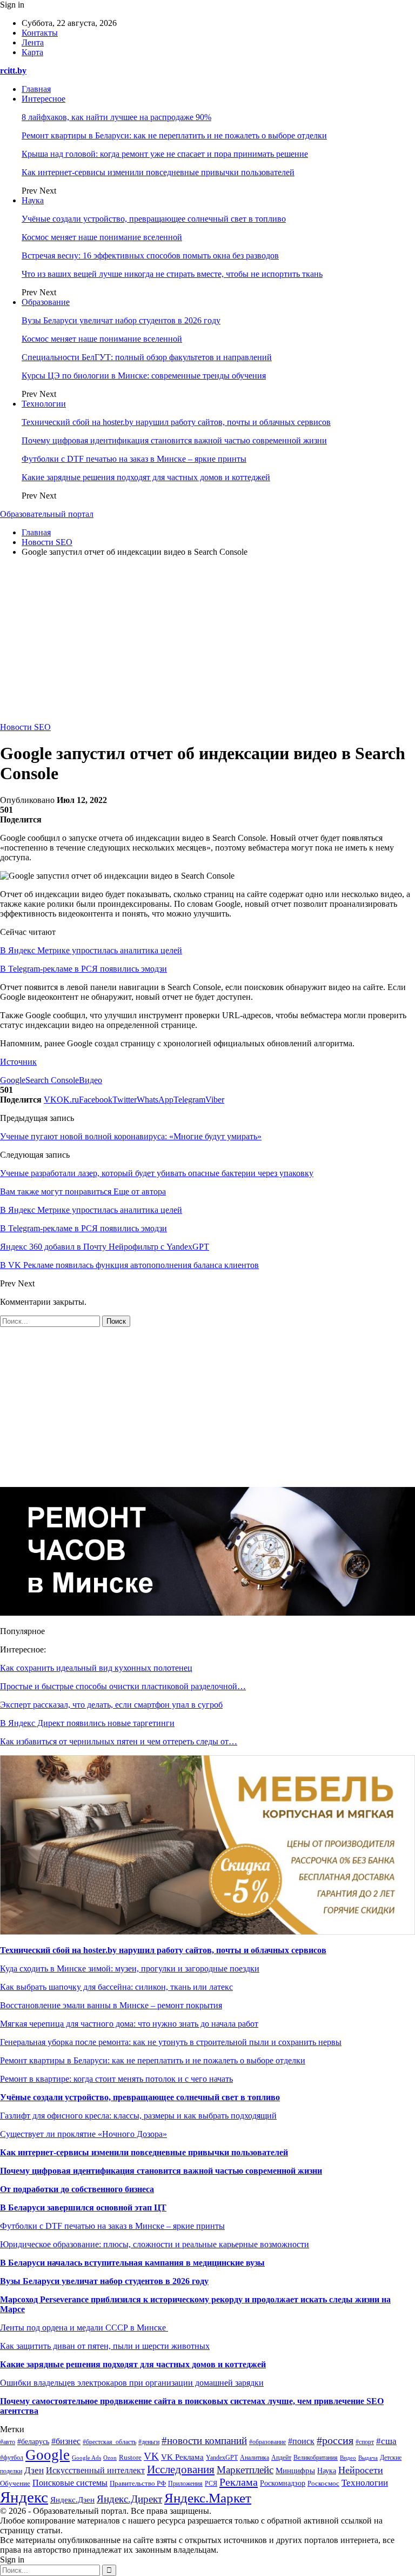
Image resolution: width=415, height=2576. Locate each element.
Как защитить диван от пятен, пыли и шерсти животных (105, 2346)
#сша (386, 2441)
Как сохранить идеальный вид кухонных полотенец (96, 1668)
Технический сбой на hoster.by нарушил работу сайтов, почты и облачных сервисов (176, 422)
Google (13, 1080)
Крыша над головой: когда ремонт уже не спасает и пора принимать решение (165, 154)
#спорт (365, 2442)
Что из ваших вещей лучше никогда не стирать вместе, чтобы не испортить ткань (172, 274)
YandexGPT (222, 2458)
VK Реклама (182, 2457)
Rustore (130, 2458)
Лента (33, 42)
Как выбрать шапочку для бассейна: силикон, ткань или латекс (116, 1987)
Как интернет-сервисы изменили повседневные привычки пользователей (158, 172)
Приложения (185, 2484)
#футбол (12, 2458)
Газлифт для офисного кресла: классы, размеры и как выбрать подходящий (138, 2116)
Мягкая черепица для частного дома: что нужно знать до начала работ (129, 2024)
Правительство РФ (138, 2483)
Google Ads (86, 2458)
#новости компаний (204, 2441)
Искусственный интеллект (95, 2470)
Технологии (44, 404)
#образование (267, 2442)
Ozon (110, 2458)
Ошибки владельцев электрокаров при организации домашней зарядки (132, 2383)
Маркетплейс (245, 2470)
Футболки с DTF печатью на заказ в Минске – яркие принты (134, 459)
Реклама (239, 2482)
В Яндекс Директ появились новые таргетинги (87, 1723)
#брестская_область (109, 2442)
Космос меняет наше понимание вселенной (102, 237)
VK (151, 2456)
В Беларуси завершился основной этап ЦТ (83, 2207)
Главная (36, 89)
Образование (46, 302)
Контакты (40, 33)
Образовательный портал (47, 514)
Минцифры (295, 2471)
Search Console (52, 1080)
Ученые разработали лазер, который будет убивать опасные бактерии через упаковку (157, 1173)
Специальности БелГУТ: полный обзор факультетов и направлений (147, 357)
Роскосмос (323, 2483)
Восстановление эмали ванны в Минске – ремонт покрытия (111, 2005)
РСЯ (211, 2484)
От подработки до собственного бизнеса (77, 2189)
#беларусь (33, 2442)
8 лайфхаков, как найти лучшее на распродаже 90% (116, 117)
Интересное (43, 99)
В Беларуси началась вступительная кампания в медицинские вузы (132, 2263)
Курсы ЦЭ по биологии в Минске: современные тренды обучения (144, 376)
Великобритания (316, 2458)
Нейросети (361, 2470)
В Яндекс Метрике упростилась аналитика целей (91, 950)
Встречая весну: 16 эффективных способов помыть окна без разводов (150, 255)
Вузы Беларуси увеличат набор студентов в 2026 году (121, 320)
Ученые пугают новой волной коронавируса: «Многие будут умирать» (131, 1136)
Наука (33, 200)
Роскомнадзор (283, 2483)
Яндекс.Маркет (208, 2498)
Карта (32, 52)
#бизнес (66, 2441)
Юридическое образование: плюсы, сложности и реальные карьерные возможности (155, 2244)
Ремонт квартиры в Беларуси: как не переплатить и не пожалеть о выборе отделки (174, 135)
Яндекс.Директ (129, 2499)
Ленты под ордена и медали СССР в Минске (84, 2328)
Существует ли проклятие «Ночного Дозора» (83, 2134)
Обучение (15, 2484)
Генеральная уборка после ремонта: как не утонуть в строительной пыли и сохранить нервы (171, 2042)
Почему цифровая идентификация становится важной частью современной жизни (174, 440)
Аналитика (255, 2458)
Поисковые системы (70, 2483)
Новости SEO (25, 727)
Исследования (181, 2469)
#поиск (301, 2441)
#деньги (149, 2442)
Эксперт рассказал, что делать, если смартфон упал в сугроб (111, 1705)
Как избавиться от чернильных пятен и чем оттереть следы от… (119, 1741)
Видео (91, 1080)
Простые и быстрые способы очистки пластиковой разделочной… (123, 1686)
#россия (335, 2440)
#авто (8, 2442)
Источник (18, 1062)
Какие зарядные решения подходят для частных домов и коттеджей (146, 477)
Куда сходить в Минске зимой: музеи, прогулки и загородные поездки (130, 1968)
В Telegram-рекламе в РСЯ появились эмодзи (83, 969)
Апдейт (281, 2458)
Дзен (34, 2470)
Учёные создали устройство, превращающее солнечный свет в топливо (154, 219)
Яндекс (24, 2497)
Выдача (368, 2458)
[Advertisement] (207, 641)
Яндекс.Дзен (72, 2500)
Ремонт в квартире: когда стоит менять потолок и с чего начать (116, 2079)
